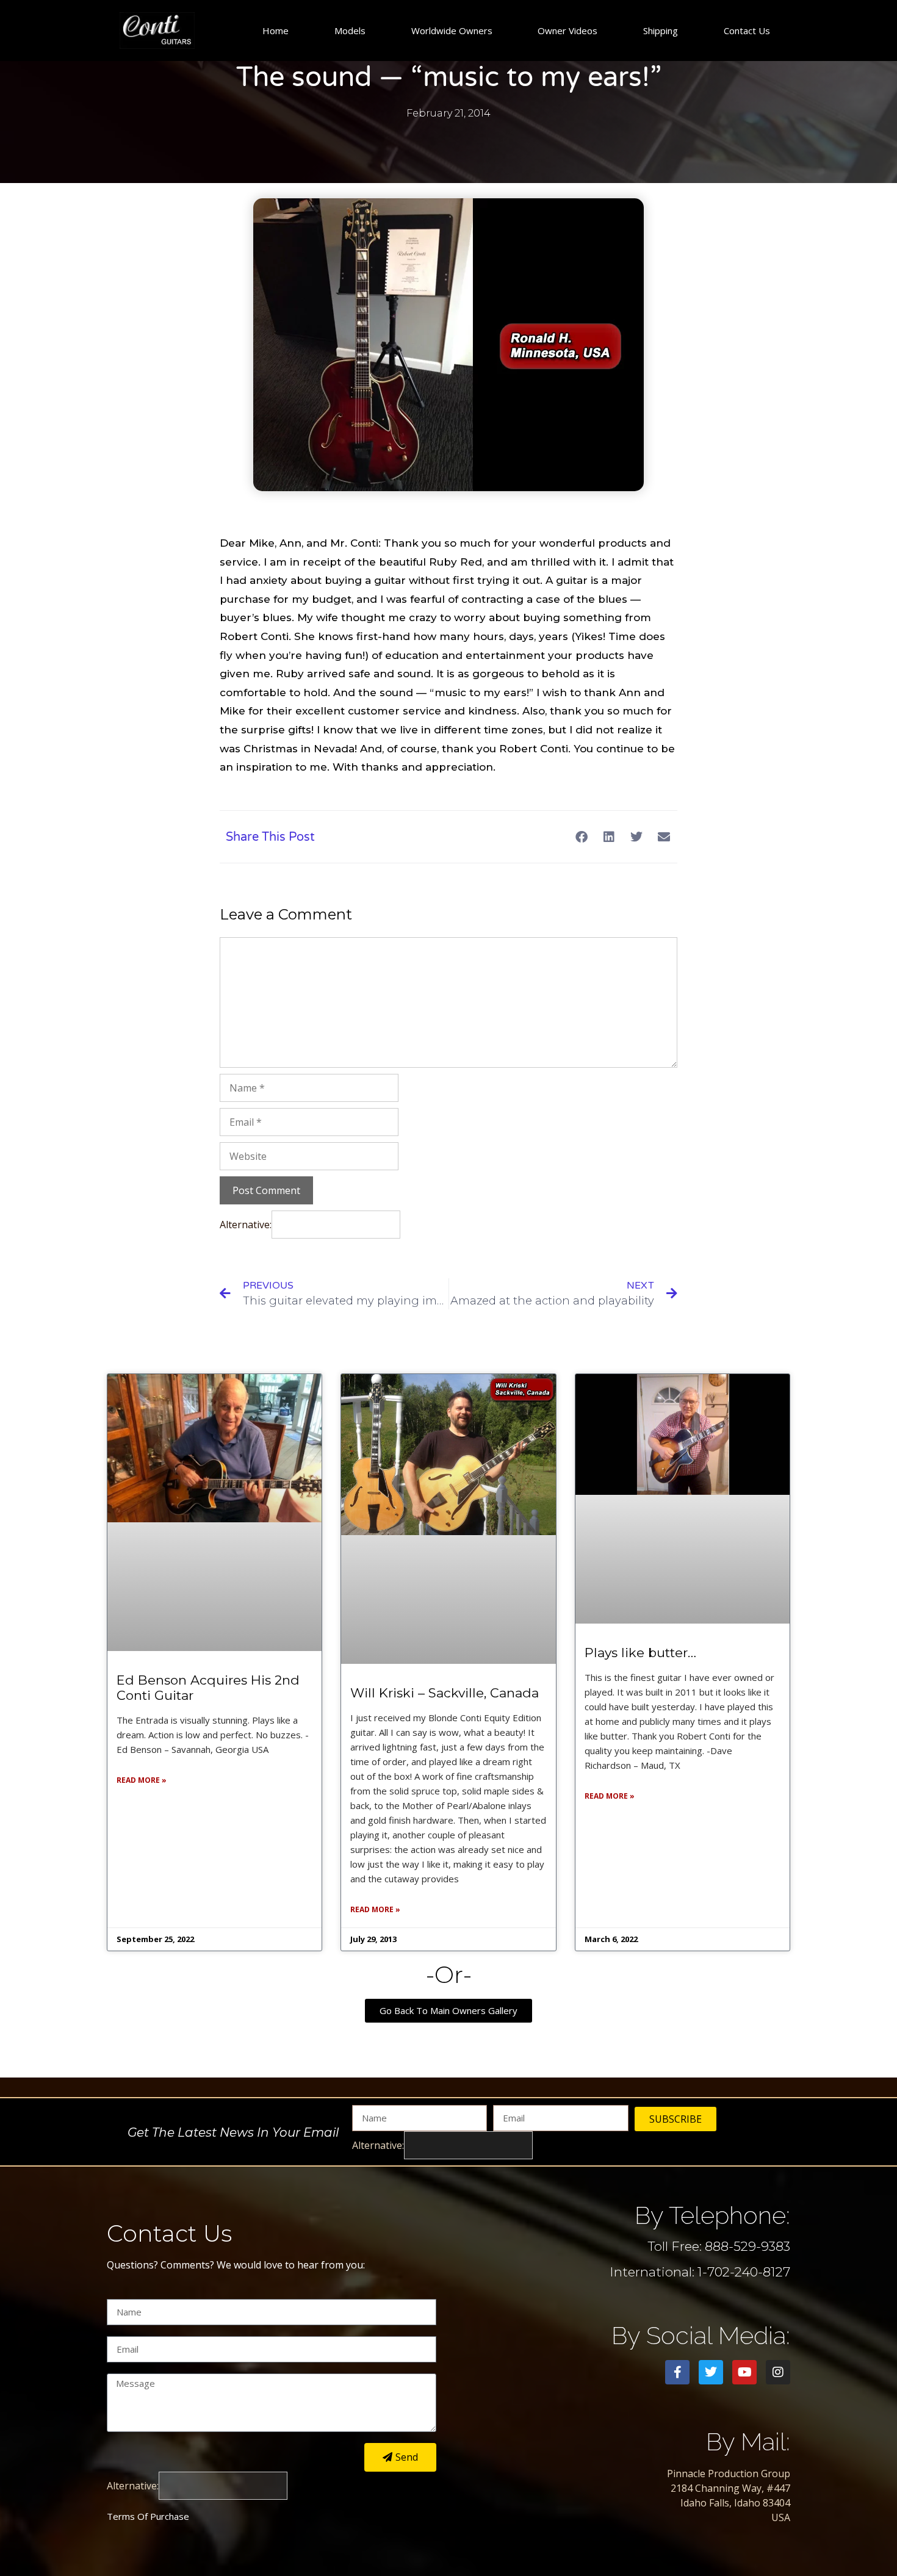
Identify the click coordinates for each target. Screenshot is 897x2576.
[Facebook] (677, 2372)
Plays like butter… (640, 1653)
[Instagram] (778, 2372)
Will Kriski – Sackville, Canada (445, 1693)
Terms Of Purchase (148, 2516)
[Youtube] (744, 2372)
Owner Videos (567, 31)
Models (350, 31)
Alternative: (246, 1225)
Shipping (661, 31)
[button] (581, 837)
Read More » (142, 1780)
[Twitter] (711, 2372)
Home (276, 31)
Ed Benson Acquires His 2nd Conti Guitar (208, 1688)
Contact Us (747, 31)
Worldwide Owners (452, 31)
